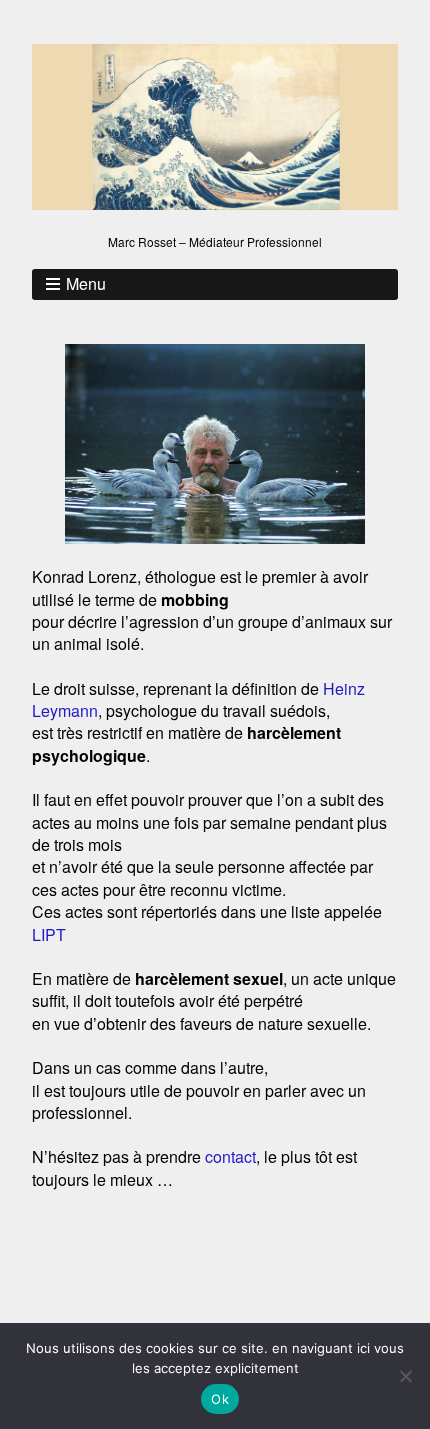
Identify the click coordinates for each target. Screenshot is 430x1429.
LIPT (49, 934)
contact (230, 1156)
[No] (405, 1376)
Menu (86, 283)
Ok (220, 1399)
